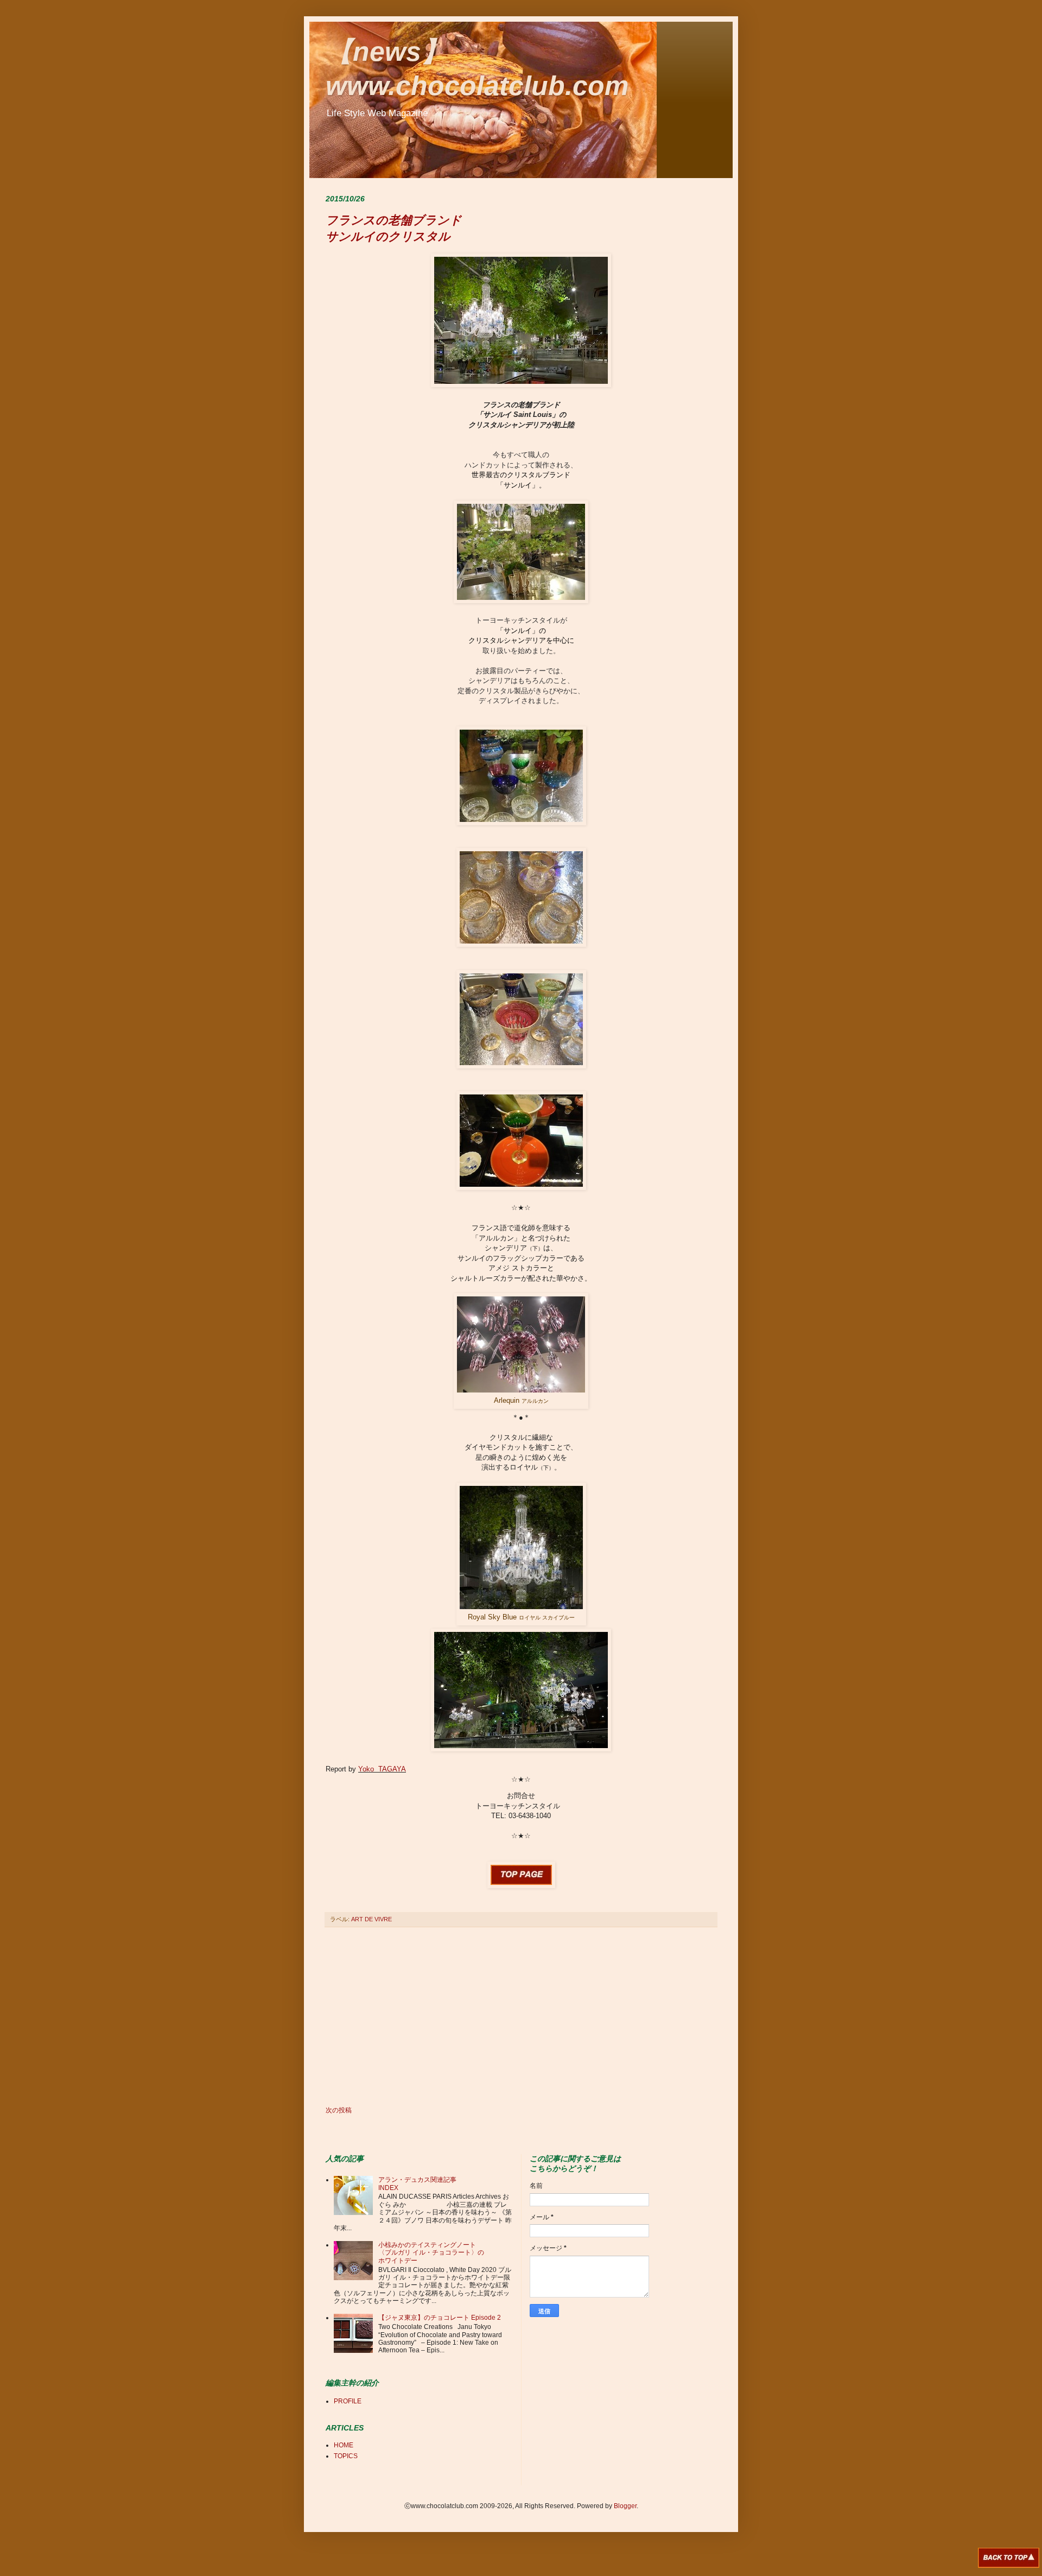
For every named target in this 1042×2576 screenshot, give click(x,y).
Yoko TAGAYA (382, 1769)
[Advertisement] (521, 2017)
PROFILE (348, 2401)
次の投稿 (339, 2110)
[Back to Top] (1009, 2559)
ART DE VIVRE (371, 1919)
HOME (344, 2445)
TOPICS (346, 2456)
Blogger (625, 2506)
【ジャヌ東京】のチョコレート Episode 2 (440, 2318)
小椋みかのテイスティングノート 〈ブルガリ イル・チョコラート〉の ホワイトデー (434, 2253)
